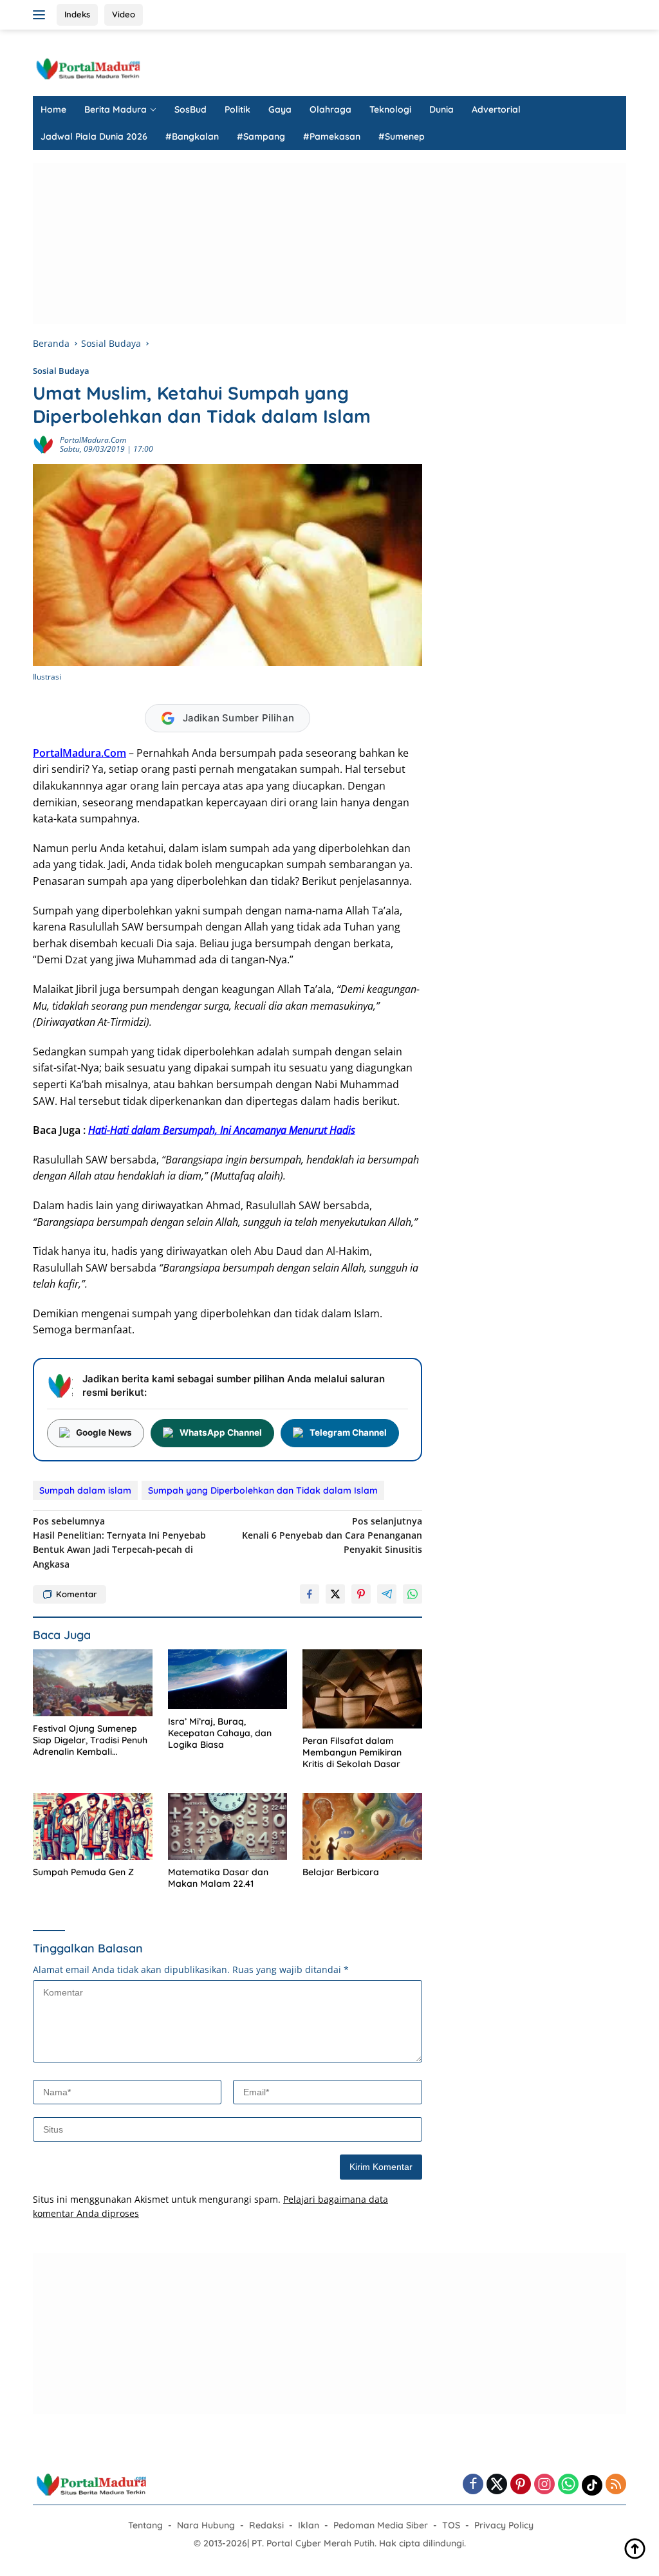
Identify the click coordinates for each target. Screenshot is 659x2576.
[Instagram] (544, 2485)
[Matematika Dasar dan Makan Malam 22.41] (228, 1826)
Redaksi (266, 2525)
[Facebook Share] (310, 1594)
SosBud (190, 109)
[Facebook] (473, 2485)
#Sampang (261, 136)
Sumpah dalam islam (85, 1490)
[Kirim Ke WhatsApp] (413, 1594)
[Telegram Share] (387, 1594)
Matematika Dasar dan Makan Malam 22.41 (218, 1878)
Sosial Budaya (61, 371)
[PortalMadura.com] (88, 68)
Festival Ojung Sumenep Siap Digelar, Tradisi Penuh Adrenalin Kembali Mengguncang (90, 1740)
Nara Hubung (206, 2525)
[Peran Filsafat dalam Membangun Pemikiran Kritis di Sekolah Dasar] (362, 1689)
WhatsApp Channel (221, 1432)
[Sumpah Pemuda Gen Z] (93, 1826)
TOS (451, 2525)
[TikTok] (592, 2485)
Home (53, 109)
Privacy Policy (504, 2525)
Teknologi (390, 109)
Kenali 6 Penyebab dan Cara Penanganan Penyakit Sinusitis (332, 1535)
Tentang (145, 2525)
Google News (104, 1432)
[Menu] (42, 15)
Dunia (441, 109)
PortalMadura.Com (79, 753)
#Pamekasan (332, 136)
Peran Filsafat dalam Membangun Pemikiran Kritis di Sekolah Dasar (352, 1752)
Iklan (309, 2525)
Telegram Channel (348, 1432)
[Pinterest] (521, 2485)
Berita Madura (116, 109)
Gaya (280, 109)
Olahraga (330, 109)
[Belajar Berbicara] (362, 1826)
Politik (237, 109)
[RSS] (616, 2485)
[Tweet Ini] (335, 1594)
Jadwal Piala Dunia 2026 (94, 136)
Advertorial (496, 109)
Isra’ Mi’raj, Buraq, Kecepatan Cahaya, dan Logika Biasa (220, 1733)
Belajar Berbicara (341, 1872)
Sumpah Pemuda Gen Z (83, 1872)
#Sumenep (402, 136)
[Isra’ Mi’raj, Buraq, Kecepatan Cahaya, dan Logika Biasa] (228, 1679)
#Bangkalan (192, 136)
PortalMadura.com (93, 440)
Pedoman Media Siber (381, 2525)
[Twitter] (497, 2485)
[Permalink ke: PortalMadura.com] (43, 444)
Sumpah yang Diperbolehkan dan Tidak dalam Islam (263, 1490)
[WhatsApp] (568, 2485)
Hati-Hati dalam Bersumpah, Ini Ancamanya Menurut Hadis (222, 1130)
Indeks (77, 14)
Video (124, 14)
